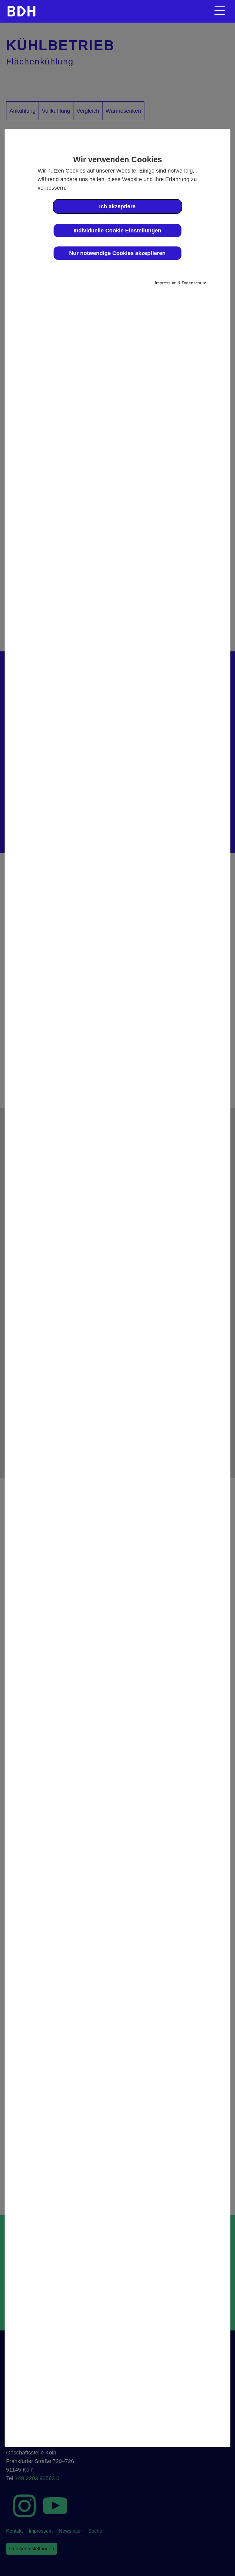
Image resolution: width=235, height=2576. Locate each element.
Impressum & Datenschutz (180, 283)
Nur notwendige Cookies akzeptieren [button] (117, 253)
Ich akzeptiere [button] (117, 206)
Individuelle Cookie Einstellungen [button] (117, 231)
